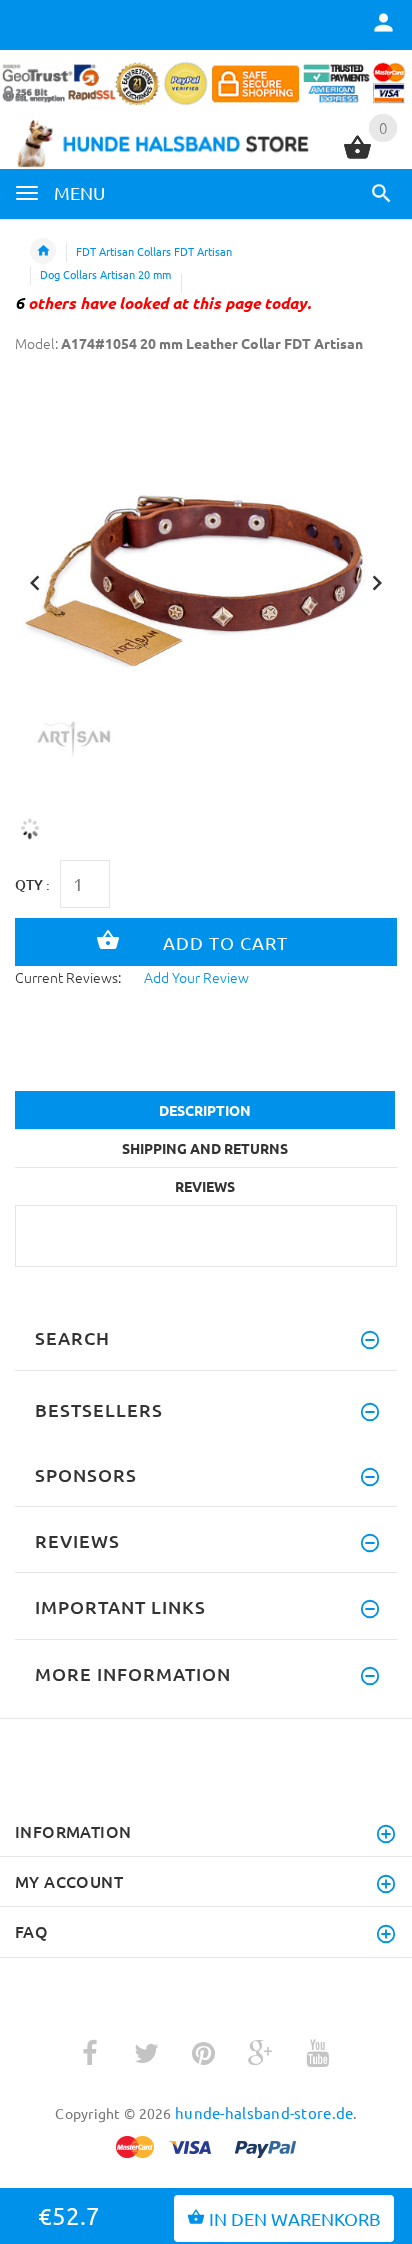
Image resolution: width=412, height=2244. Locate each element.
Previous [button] (35, 581)
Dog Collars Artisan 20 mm (105, 274)
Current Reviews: (68, 977)
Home (43, 251)
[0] (357, 156)
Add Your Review (196, 977)
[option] (206, 576)
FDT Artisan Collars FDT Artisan (154, 251)
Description (205, 1110)
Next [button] (377, 581)
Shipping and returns (205, 1148)
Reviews (205, 1186)
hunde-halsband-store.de (264, 2112)
